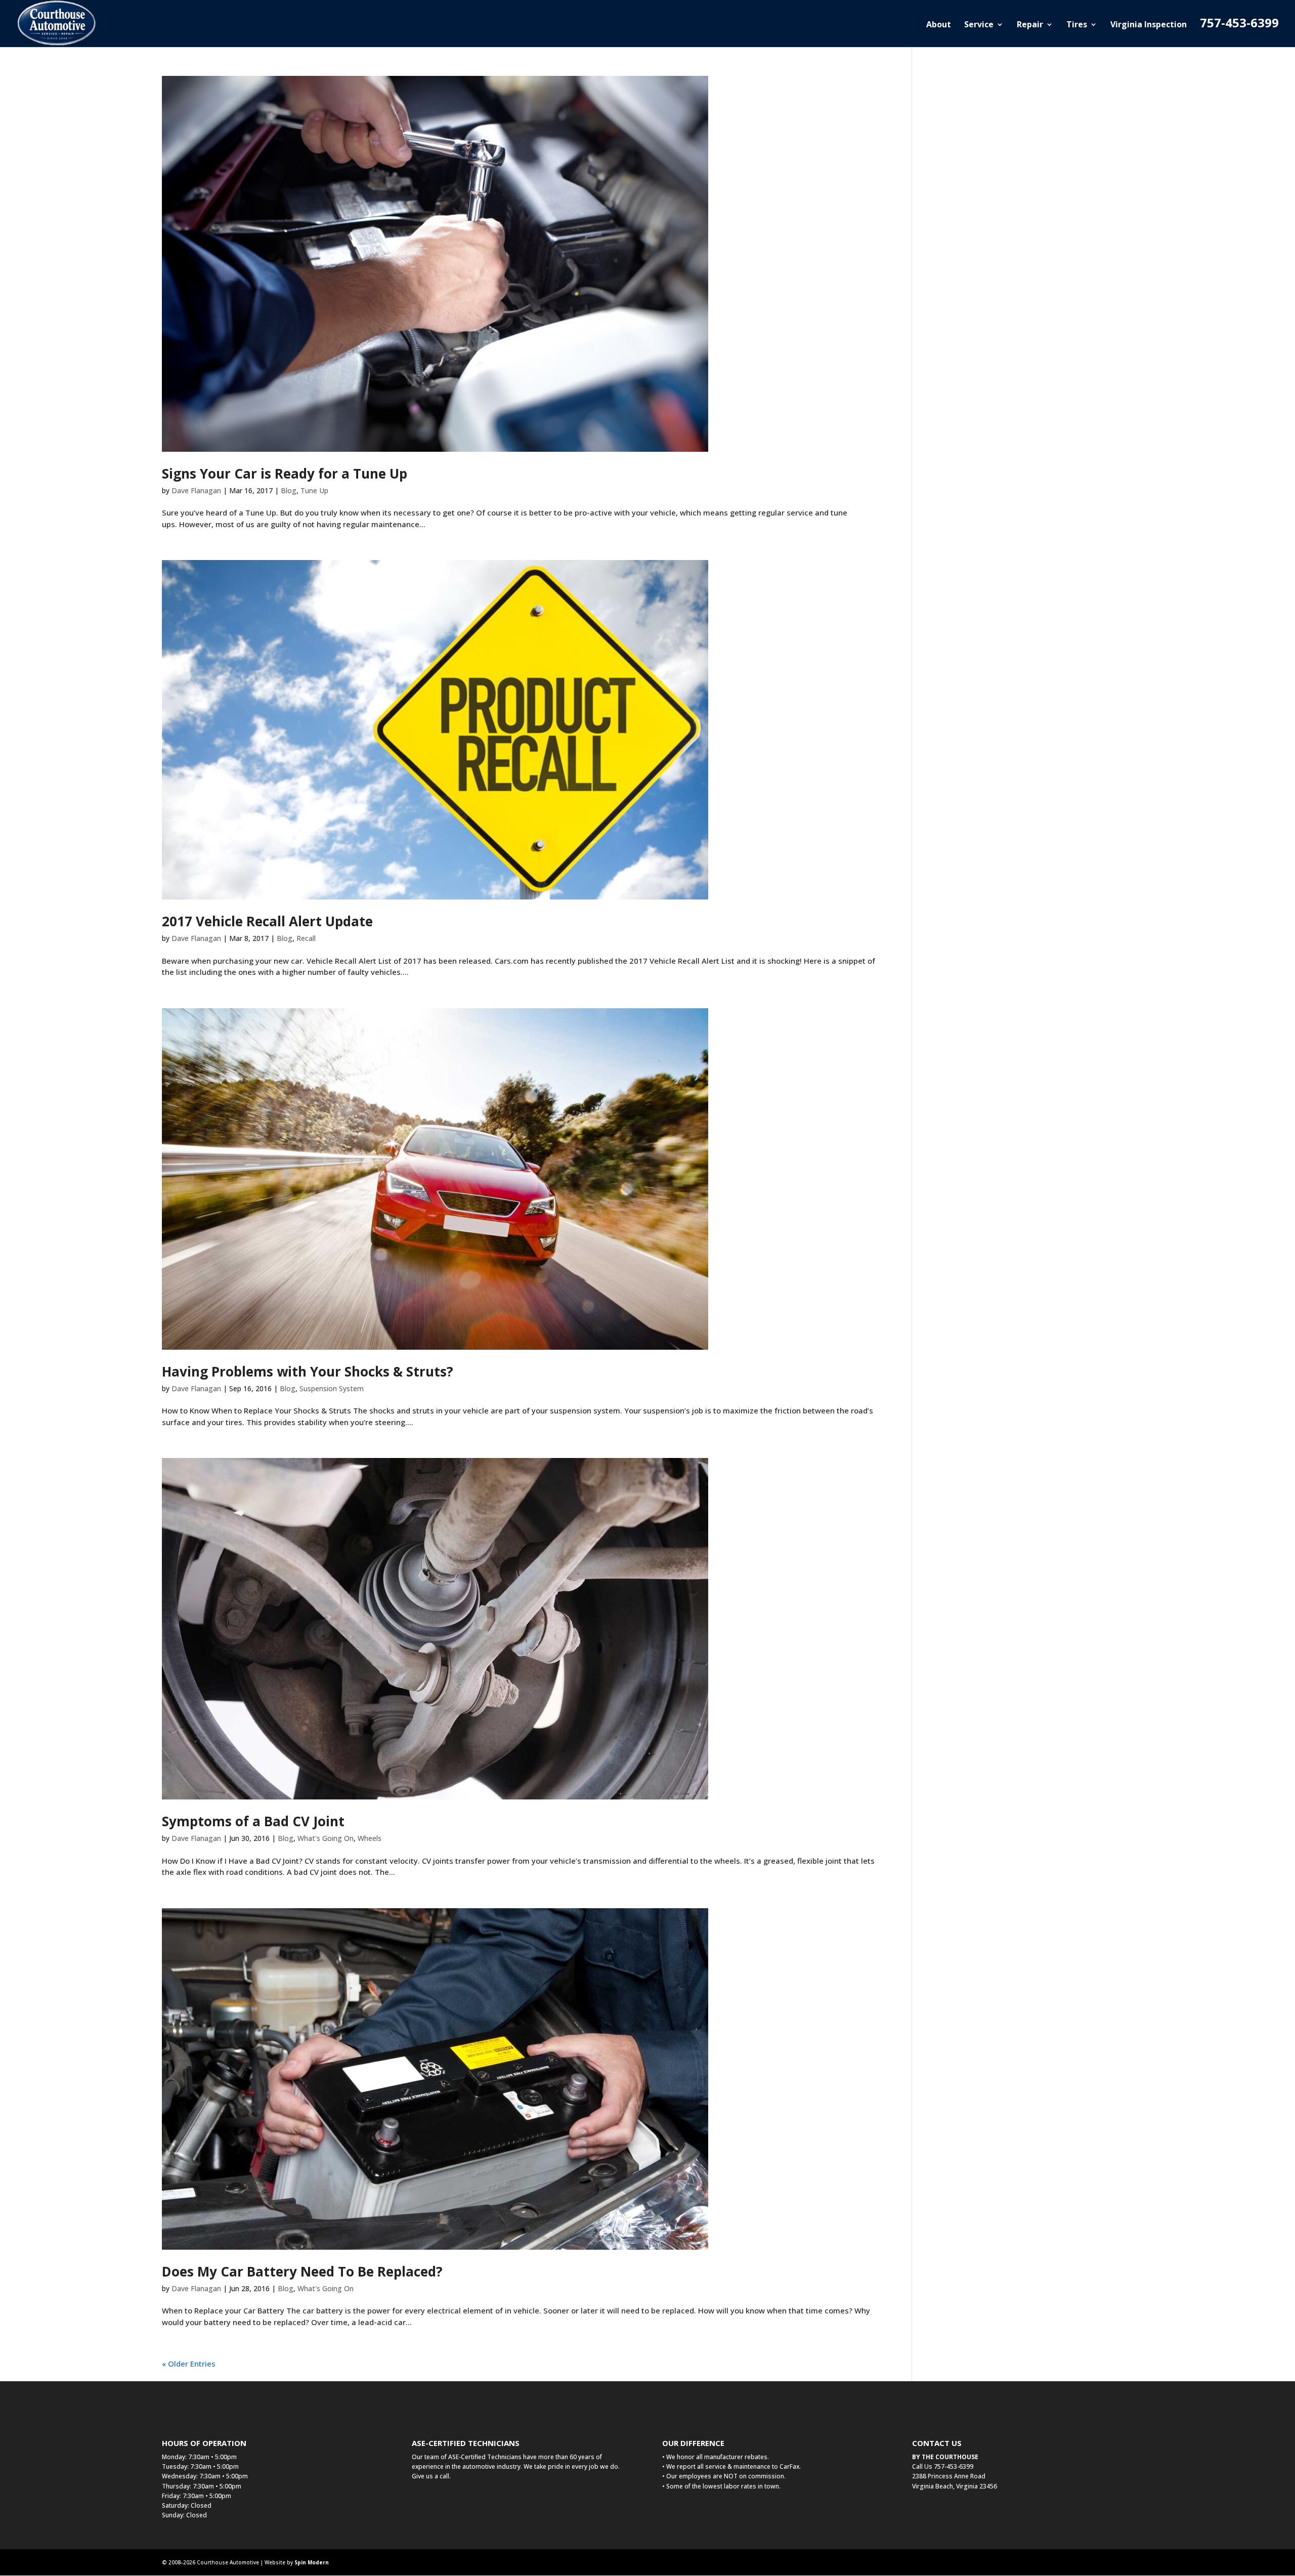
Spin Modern (312, 2562)
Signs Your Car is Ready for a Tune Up (285, 474)
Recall (306, 938)
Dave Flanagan (196, 490)
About (939, 25)
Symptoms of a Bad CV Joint (253, 1821)
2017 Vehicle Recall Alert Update (267, 921)
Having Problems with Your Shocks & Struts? (308, 1371)
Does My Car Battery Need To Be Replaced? (302, 2271)
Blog (289, 490)
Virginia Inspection (1149, 25)
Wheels (370, 1838)
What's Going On (326, 1838)
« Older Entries (189, 2364)
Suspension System (332, 1388)
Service (979, 25)
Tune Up (314, 490)
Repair (1030, 25)
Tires (1077, 25)
